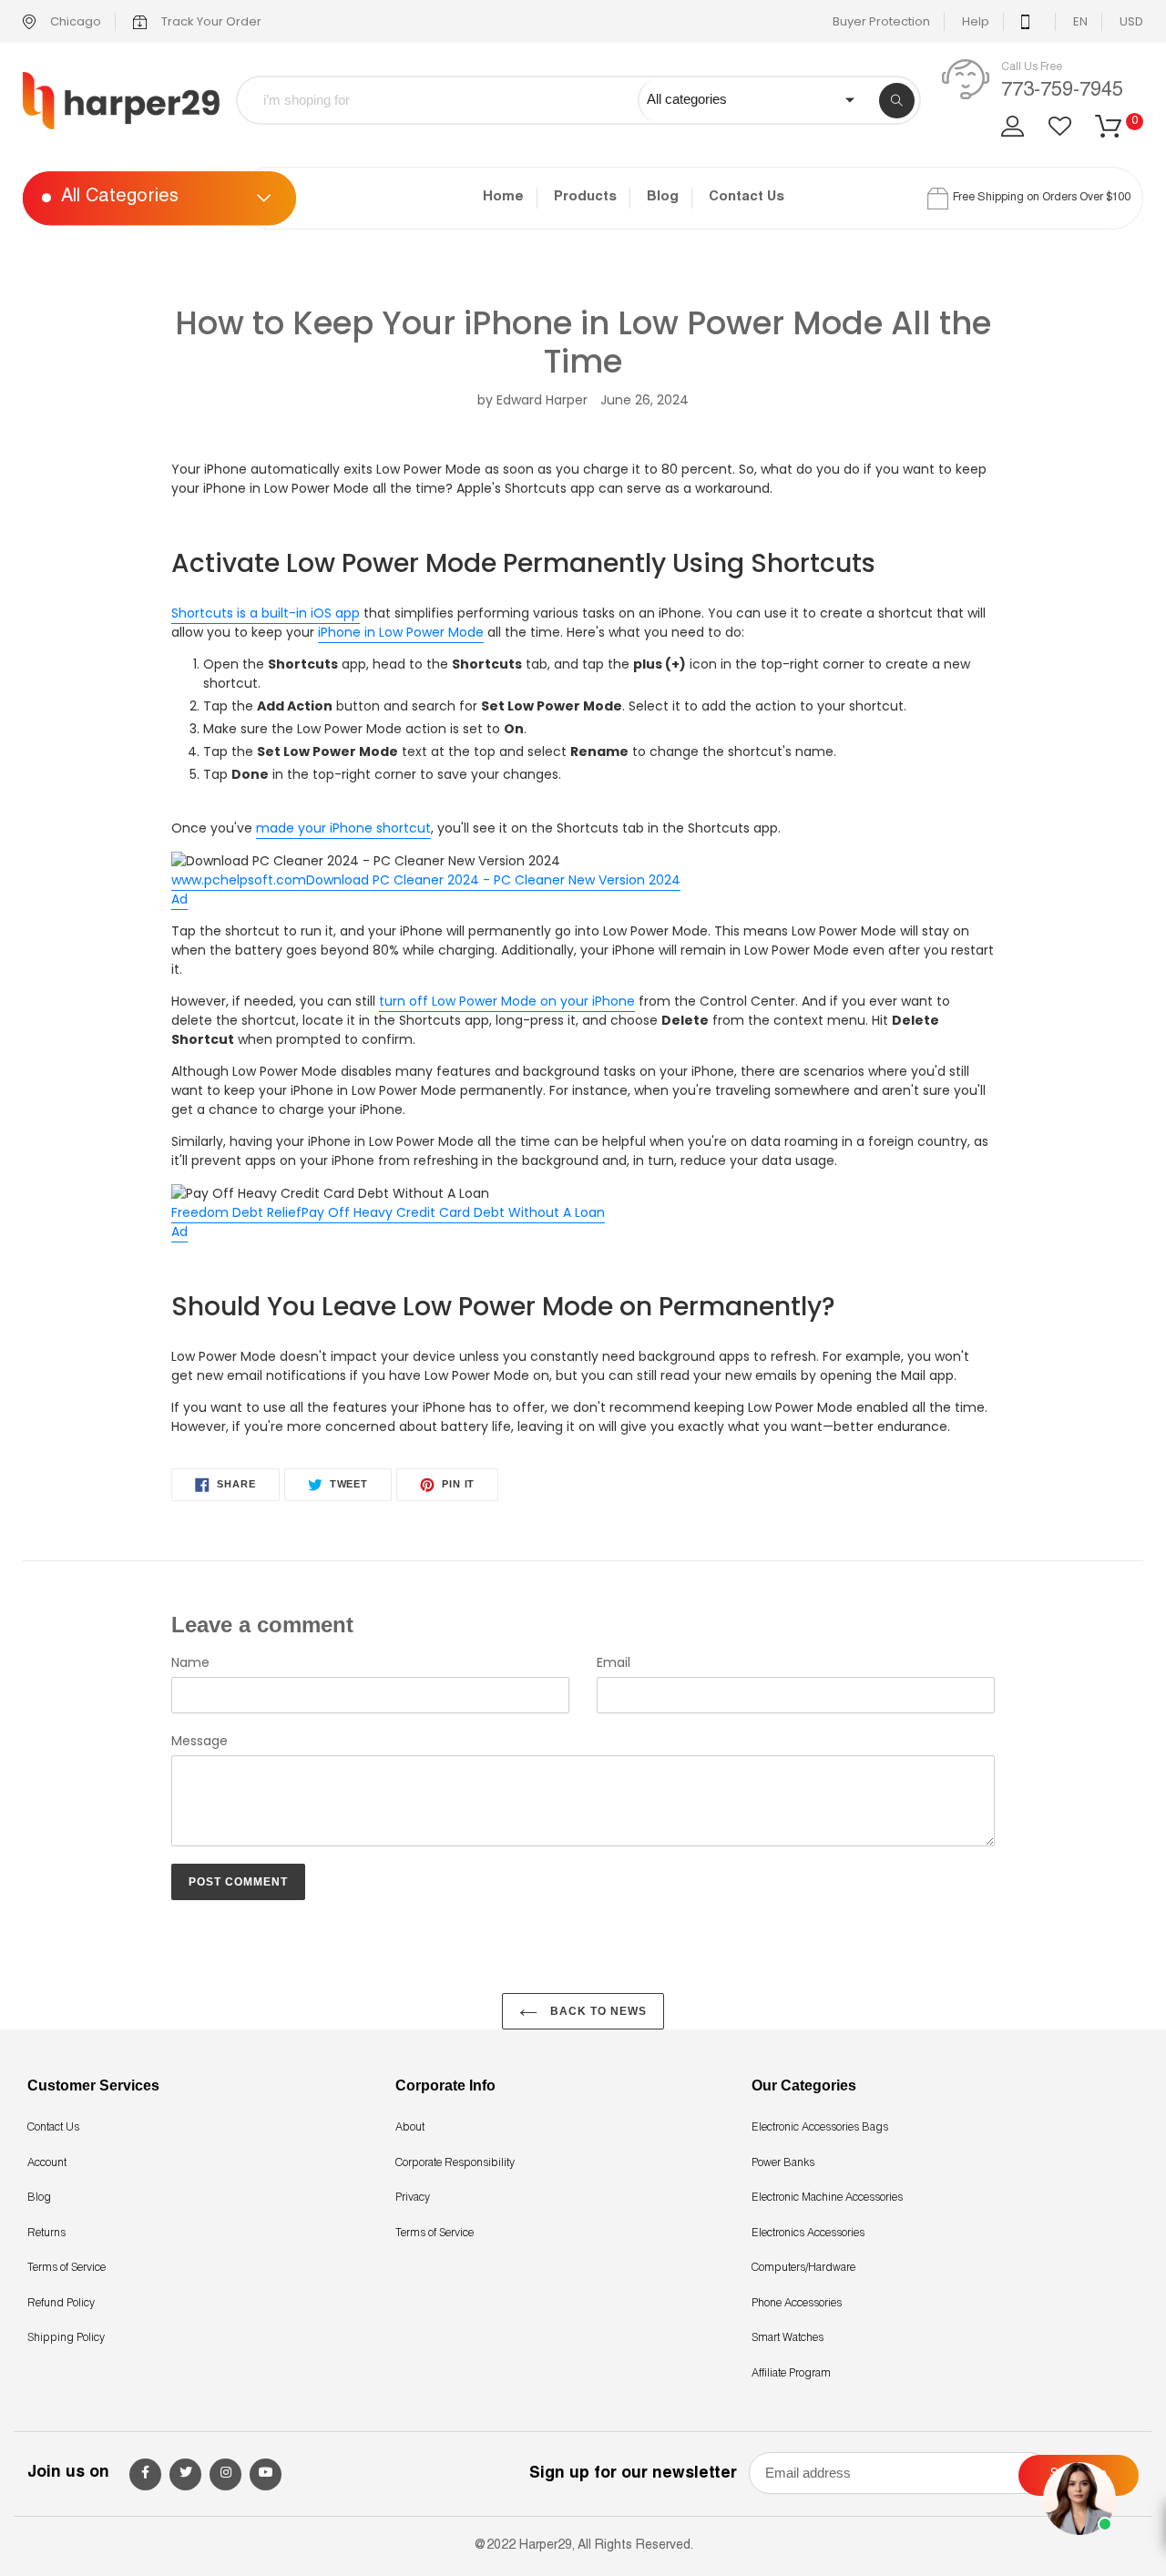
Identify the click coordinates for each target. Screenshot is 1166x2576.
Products (585, 197)
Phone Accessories (797, 2304)
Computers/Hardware (803, 2268)
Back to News (597, 2011)
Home (503, 197)
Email (614, 1662)
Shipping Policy (66, 2338)
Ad (179, 899)
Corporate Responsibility (455, 2163)
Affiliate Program (791, 2374)
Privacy (413, 2198)
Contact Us (747, 197)
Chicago (74, 21)
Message (199, 1741)
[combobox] (450, 100)
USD (1131, 21)
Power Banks (783, 2163)
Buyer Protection (881, 21)
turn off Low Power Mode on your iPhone (507, 1001)
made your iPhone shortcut (343, 828)
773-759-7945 (1062, 91)
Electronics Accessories (808, 2234)
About (410, 2128)
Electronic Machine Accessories (827, 2198)
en (1080, 21)
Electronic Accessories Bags (820, 2128)
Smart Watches (788, 2338)
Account (47, 2163)
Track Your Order (210, 21)
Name (190, 1662)
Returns (46, 2234)
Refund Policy (61, 2304)
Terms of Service (66, 2268)
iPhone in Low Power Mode (401, 632)
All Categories (120, 199)
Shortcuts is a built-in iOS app (266, 613)
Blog (663, 197)
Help (976, 21)
